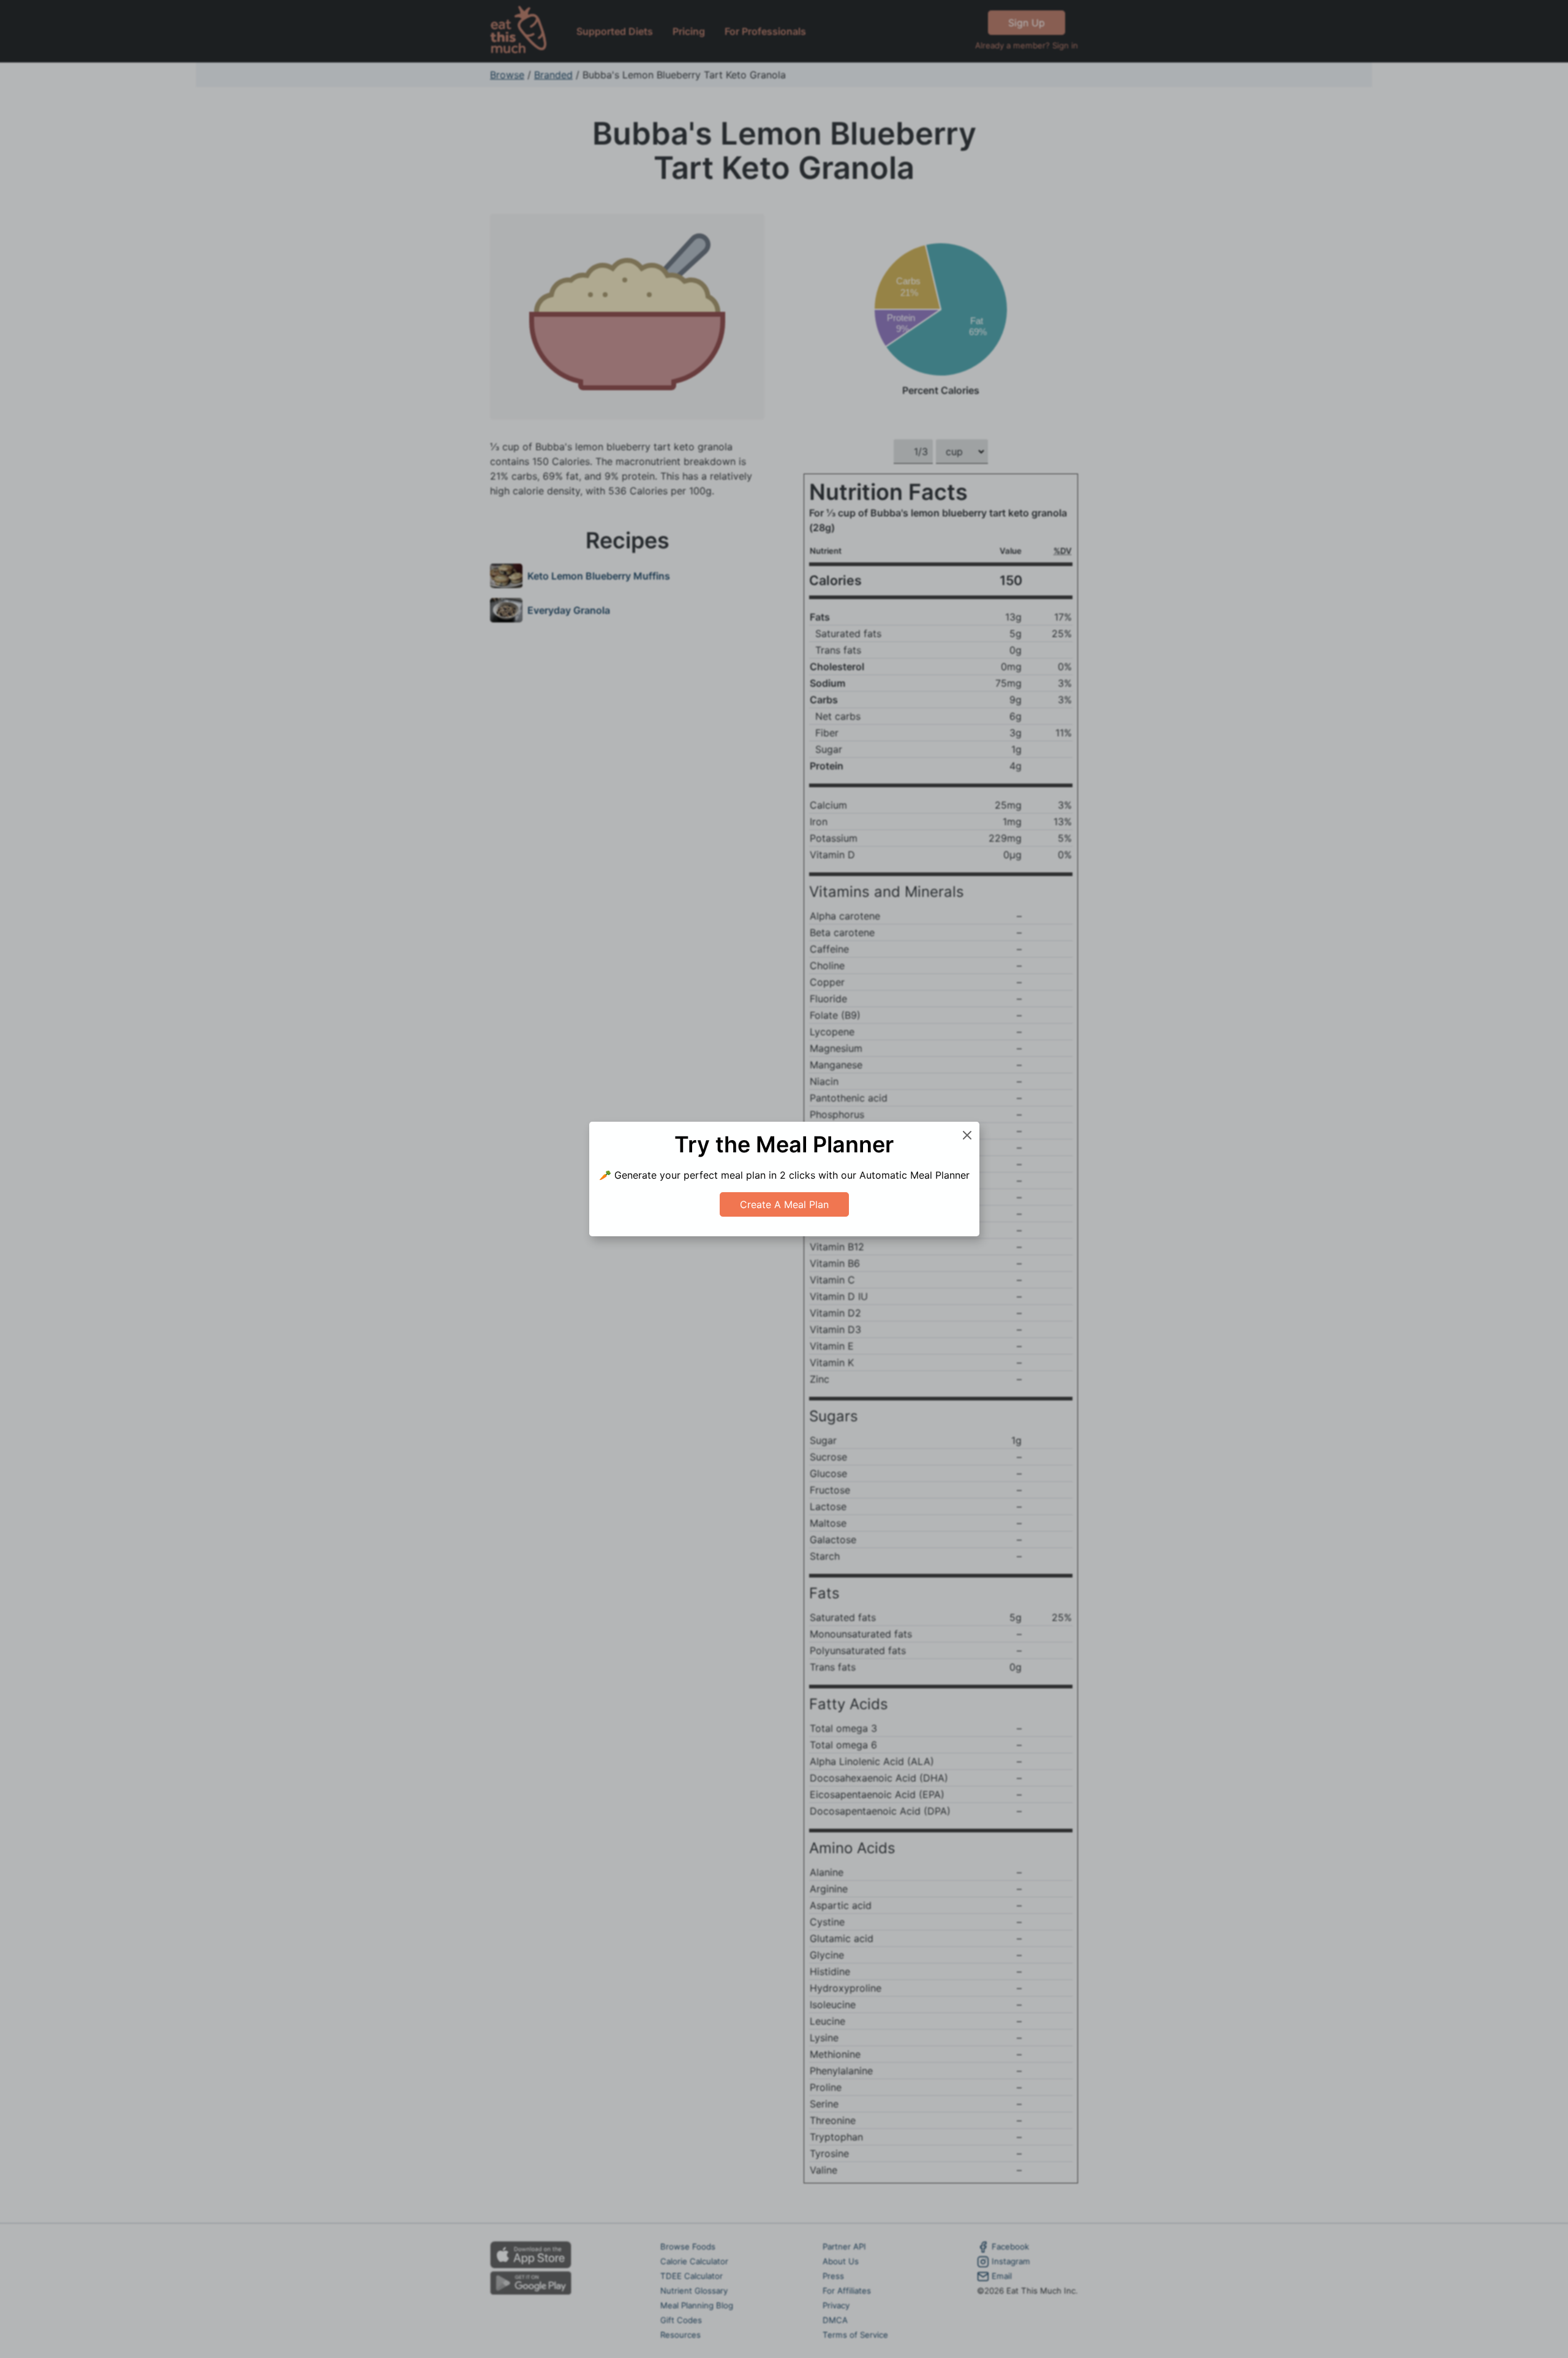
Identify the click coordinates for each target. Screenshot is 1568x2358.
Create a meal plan (784, 1204)
